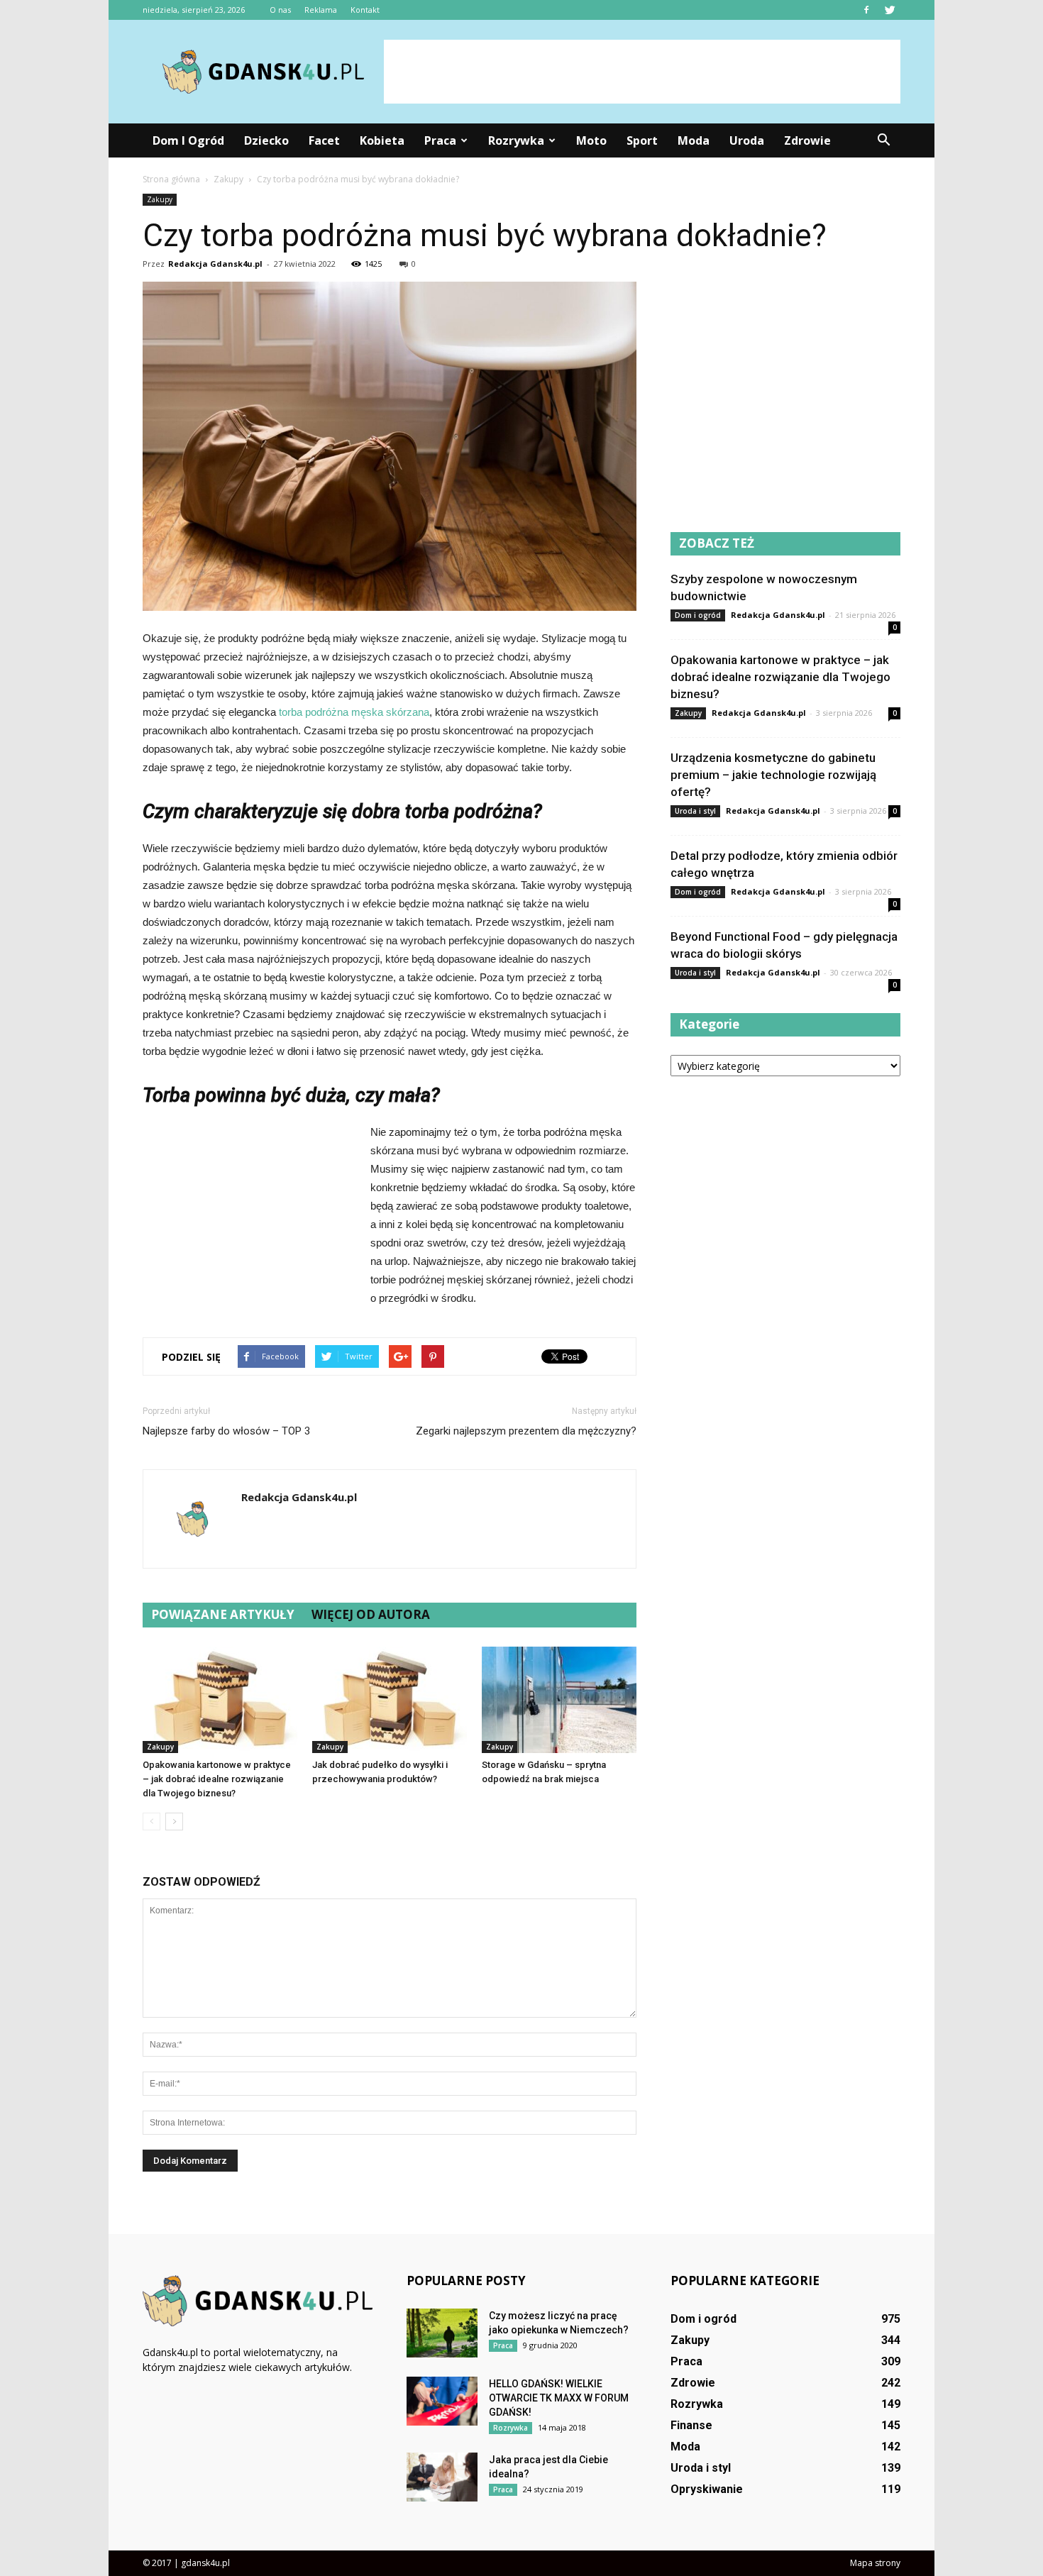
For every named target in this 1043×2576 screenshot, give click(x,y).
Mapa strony (875, 2563)
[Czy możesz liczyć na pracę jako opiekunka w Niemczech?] (442, 2333)
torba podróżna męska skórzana (354, 712)
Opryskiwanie (707, 2489)
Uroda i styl (695, 811)
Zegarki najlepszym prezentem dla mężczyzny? (526, 1431)
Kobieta (382, 140)
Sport (642, 140)
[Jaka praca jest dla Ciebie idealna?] (442, 2477)
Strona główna (171, 179)
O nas (280, 10)
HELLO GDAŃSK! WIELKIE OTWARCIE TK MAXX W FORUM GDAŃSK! (559, 2398)
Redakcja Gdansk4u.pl (215, 264)
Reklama (321, 10)
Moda (694, 140)
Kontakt (365, 10)
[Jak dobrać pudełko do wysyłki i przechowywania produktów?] (390, 1700)
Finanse (691, 2425)
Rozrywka (516, 140)
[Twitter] (890, 10)
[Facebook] (866, 10)
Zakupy (160, 199)
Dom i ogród (188, 140)
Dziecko (266, 140)
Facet (324, 140)
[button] (883, 140)
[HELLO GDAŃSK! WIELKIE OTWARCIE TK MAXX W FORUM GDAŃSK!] (442, 2401)
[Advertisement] (642, 72)
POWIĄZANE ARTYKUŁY (223, 1614)
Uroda (747, 140)
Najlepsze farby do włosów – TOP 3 (226, 1431)
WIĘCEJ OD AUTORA (371, 1614)
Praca (440, 140)
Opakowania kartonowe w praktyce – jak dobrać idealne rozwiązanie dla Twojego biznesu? (217, 1779)
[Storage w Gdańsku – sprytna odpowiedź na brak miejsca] (559, 1700)
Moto (591, 140)
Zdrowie (807, 140)
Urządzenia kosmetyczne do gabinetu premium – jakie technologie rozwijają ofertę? (773, 775)
